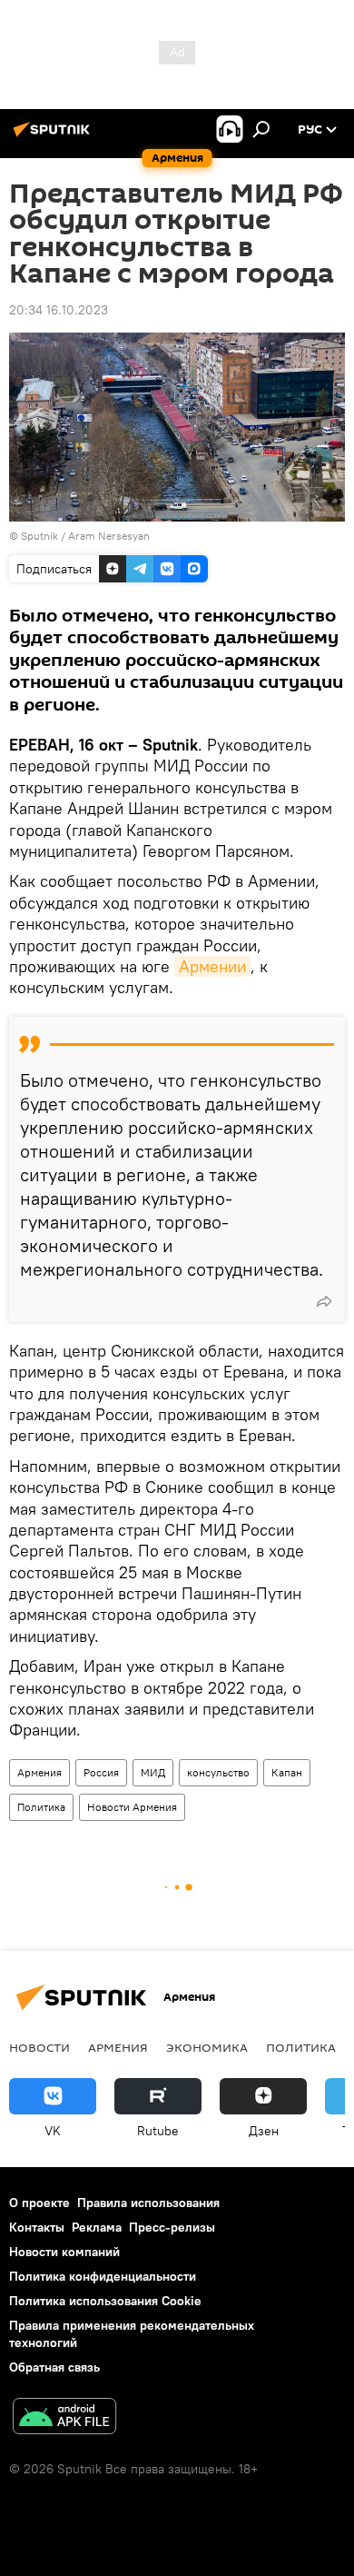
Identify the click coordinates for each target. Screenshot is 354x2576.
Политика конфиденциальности (103, 2276)
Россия (101, 1772)
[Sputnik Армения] (54, 136)
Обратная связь (54, 2367)
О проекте (39, 2203)
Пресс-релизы (172, 2227)
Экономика (207, 2047)
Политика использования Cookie (105, 2301)
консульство (218, 1772)
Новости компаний (64, 2252)
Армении (212, 966)
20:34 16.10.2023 (59, 310)
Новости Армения (132, 1807)
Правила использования (148, 2203)
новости (39, 2047)
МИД (153, 1772)
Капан (287, 1772)
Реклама (97, 2227)
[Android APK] (64, 2418)
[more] (324, 1301)
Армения (39, 1772)
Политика (41, 1807)
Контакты (37, 2227)
